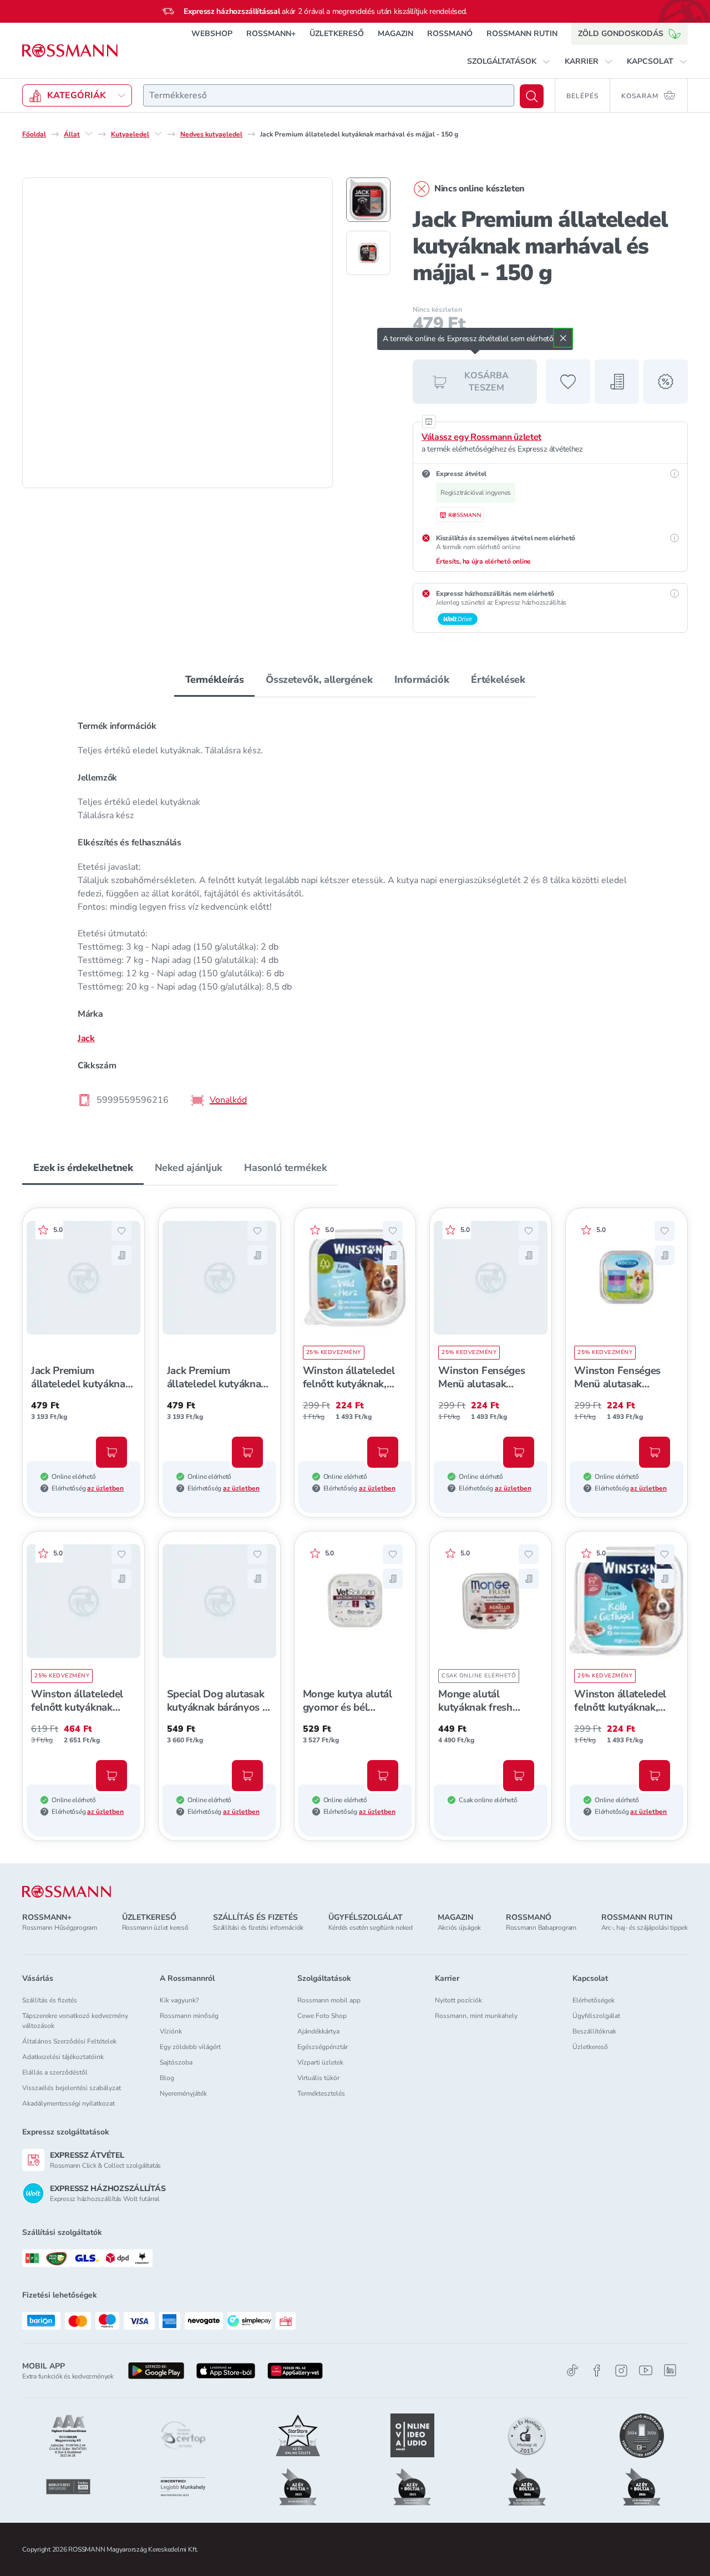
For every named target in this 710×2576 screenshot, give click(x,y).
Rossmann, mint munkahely (476, 2016)
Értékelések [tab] (498, 680)
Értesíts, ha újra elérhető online (483, 561)
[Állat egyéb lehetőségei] (89, 134)
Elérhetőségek (594, 2000)
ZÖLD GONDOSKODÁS (621, 34)
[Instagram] (621, 2370)
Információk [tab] (422, 680)
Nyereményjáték (183, 2093)
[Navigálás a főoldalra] (70, 51)
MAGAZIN (395, 34)
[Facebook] (597, 2370)
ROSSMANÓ (450, 34)
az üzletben (105, 1488)
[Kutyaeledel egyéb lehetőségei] (158, 134)
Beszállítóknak (594, 2031)
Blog (167, 2078)
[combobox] (329, 95)
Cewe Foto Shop (322, 2016)
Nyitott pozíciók (458, 2000)
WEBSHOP (212, 34)
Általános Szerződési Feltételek (69, 2041)
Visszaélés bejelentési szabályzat (72, 2088)
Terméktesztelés (321, 2093)
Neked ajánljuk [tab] (188, 1168)
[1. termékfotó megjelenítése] (368, 200)
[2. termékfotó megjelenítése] (368, 253)
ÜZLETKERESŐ (337, 34)
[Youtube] (646, 2370)
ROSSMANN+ (271, 34)
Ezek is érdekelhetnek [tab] (83, 1168)
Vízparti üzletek (320, 2062)
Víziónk (171, 2031)
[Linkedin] (670, 2370)
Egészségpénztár (323, 2047)
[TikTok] (572, 2370)
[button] (509, 62)
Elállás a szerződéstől (55, 2072)
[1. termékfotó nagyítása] (177, 333)
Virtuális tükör (318, 2078)
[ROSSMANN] (67, 1892)
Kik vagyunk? (179, 2000)
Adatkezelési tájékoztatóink (63, 2057)
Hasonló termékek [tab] (285, 1168)
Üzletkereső (590, 2047)
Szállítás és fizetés (50, 2000)
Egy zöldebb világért (190, 2047)
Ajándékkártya (318, 2031)
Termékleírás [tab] (215, 680)
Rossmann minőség (189, 2016)
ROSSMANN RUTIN (522, 34)
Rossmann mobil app (329, 2000)
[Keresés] (532, 96)
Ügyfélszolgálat (596, 2016)
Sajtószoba (176, 2062)
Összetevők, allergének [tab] (319, 680)
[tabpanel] (355, 912)
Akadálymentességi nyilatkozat (69, 2103)
